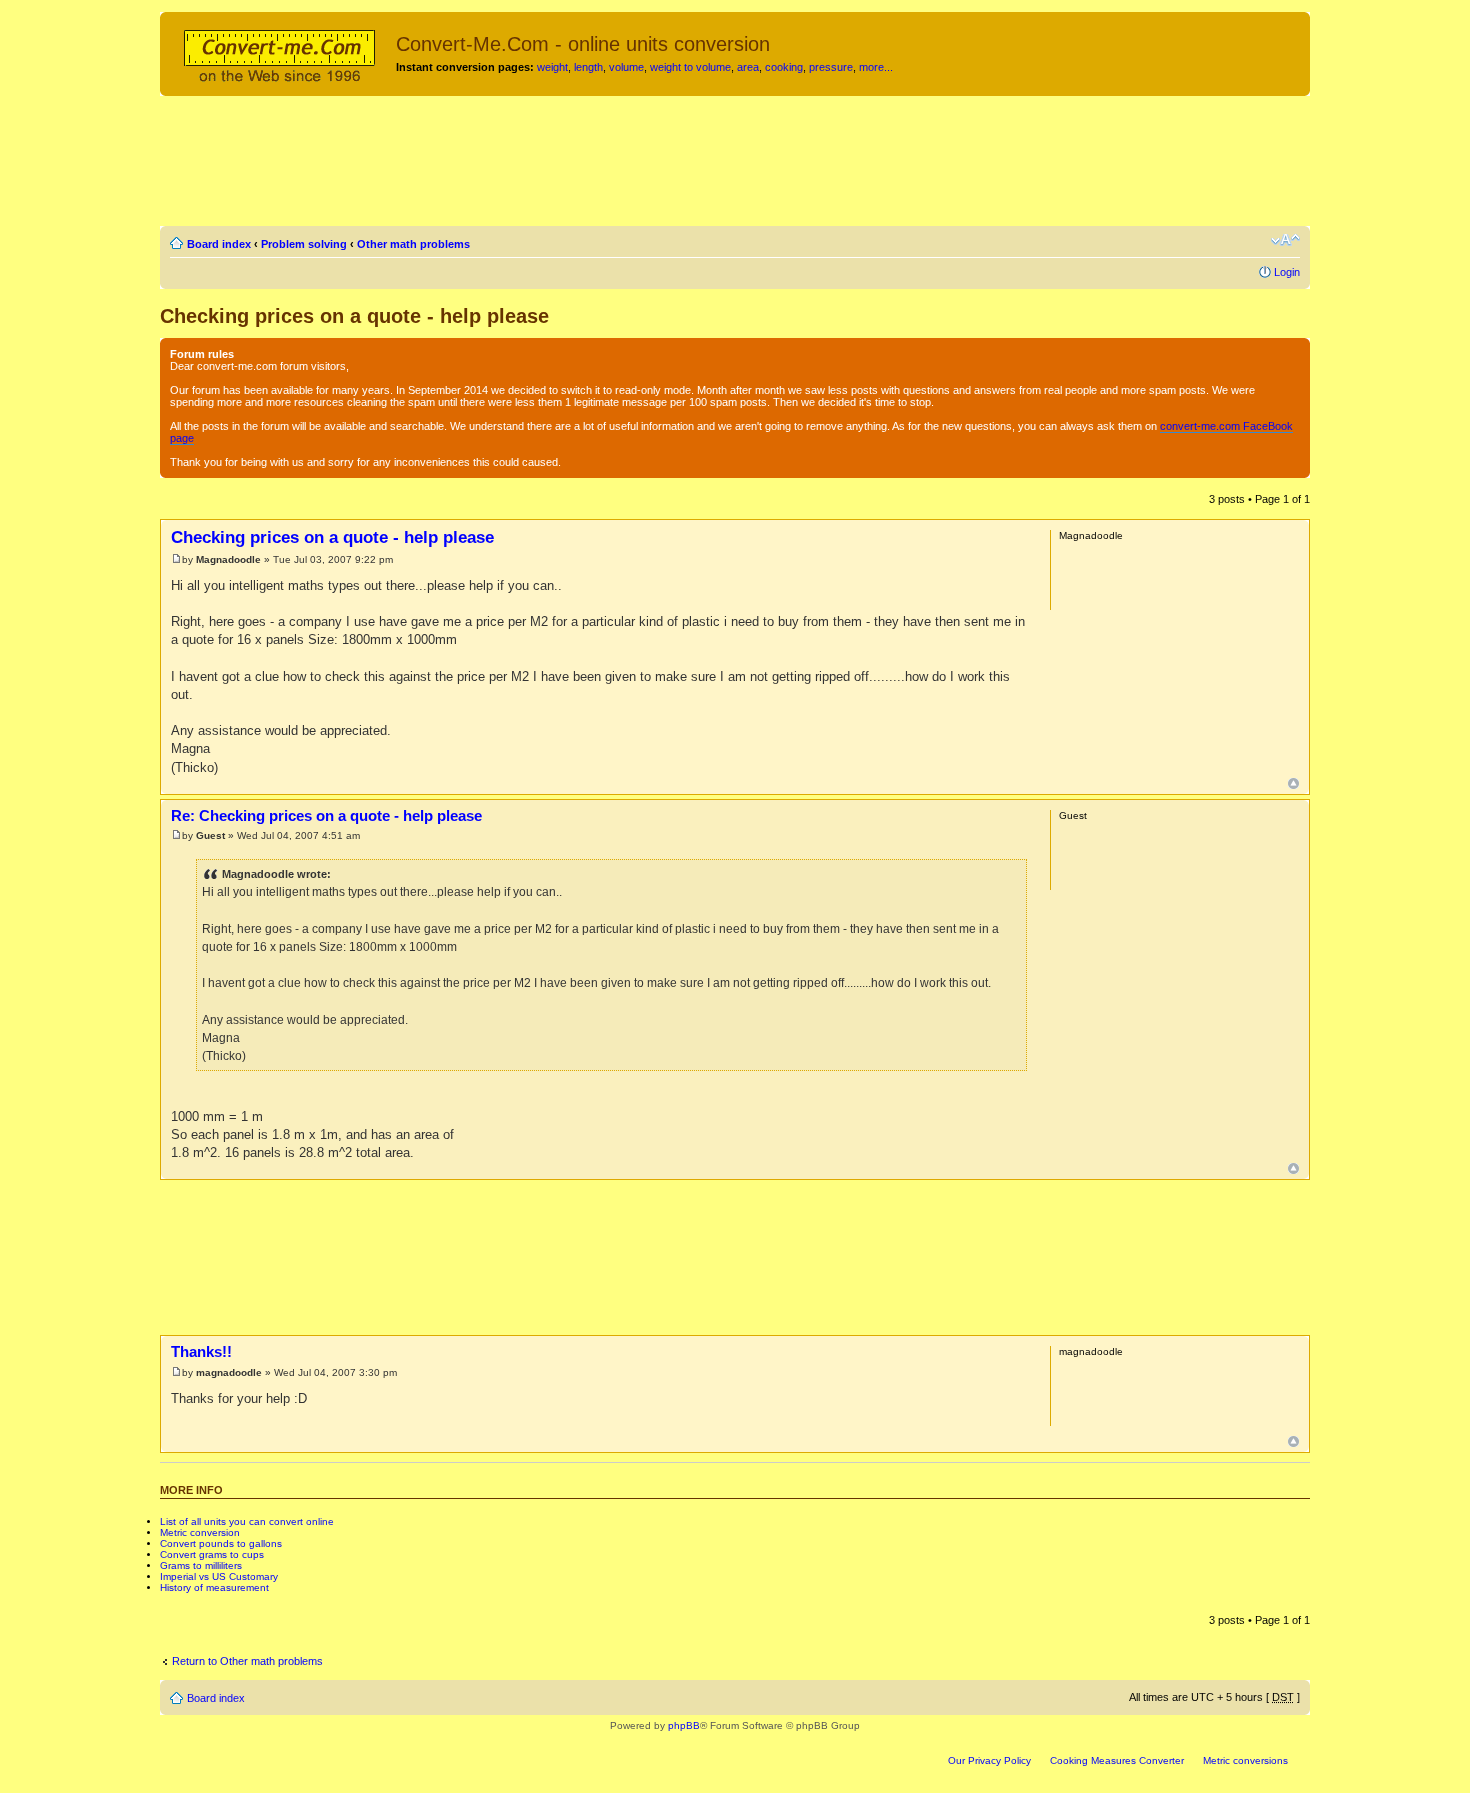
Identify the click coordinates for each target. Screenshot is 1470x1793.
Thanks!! (201, 1351)
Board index (219, 244)
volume (626, 67)
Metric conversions (1245, 1760)
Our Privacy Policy (989, 1760)
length (588, 67)
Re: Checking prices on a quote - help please (326, 815)
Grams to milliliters (201, 1565)
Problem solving (304, 244)
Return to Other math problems (247, 1661)
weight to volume (690, 67)
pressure (831, 67)
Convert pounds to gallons (221, 1543)
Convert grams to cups (212, 1554)
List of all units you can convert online (247, 1521)
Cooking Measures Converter (1117, 1760)
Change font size (1285, 240)
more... (876, 67)
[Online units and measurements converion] (280, 53)
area (748, 67)
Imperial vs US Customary (219, 1576)
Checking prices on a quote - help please (354, 316)
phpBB (684, 1725)
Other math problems (413, 244)
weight (552, 67)
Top (1293, 783)
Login (1287, 272)
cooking (784, 67)
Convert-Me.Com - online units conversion (583, 44)
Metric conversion (200, 1532)
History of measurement (214, 1587)
